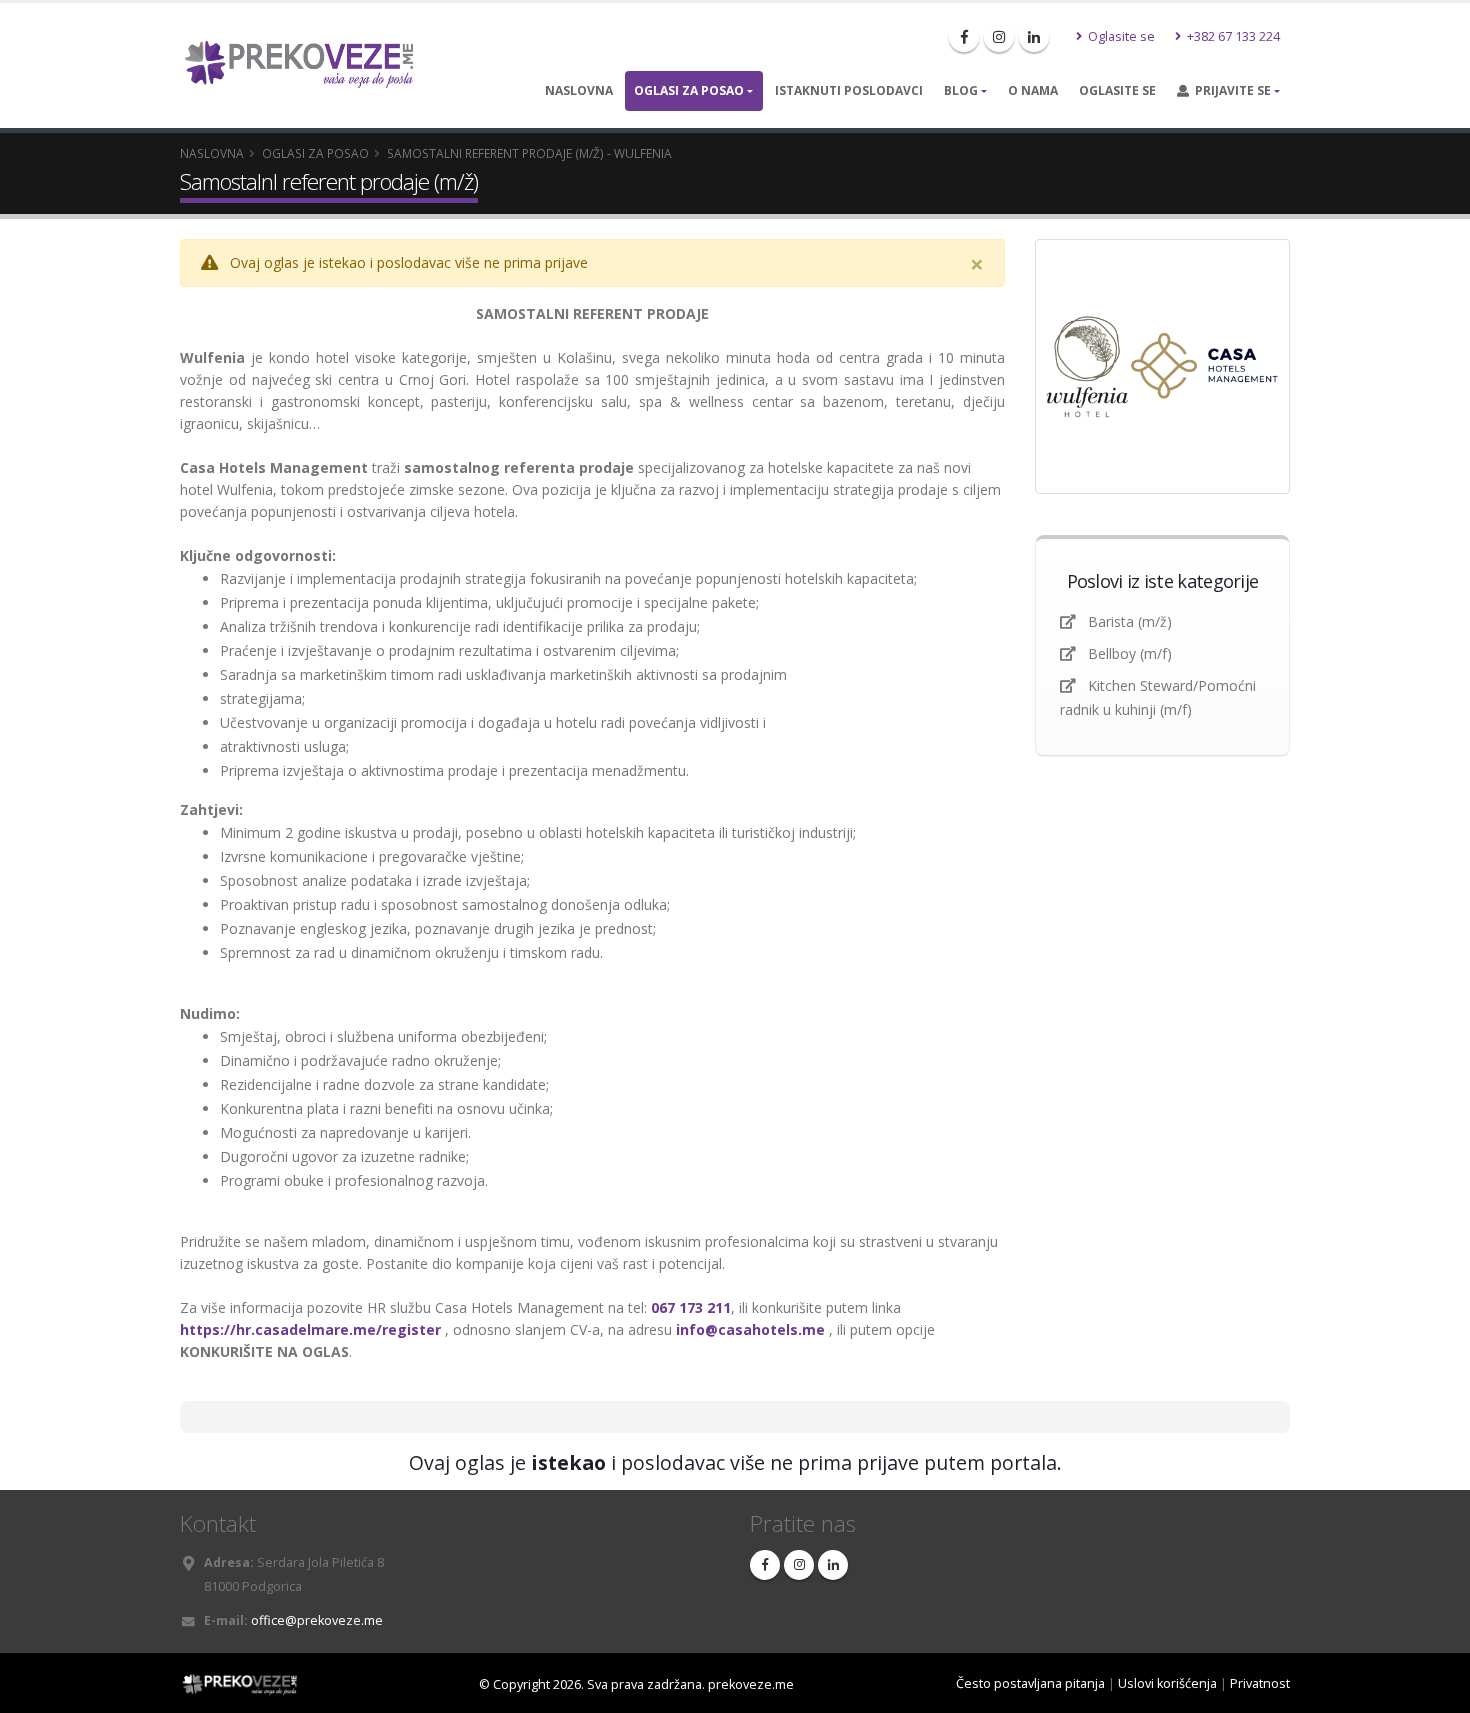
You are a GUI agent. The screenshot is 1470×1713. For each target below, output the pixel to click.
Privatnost (1260, 1683)
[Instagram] (999, 37)
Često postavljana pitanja (1030, 1683)
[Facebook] (964, 37)
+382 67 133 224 (1232, 36)
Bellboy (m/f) (1130, 653)
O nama (1033, 90)
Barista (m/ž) (1130, 621)
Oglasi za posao (689, 90)
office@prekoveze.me (317, 1620)
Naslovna (579, 90)
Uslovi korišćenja (1167, 1683)
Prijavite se (1230, 90)
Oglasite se (1120, 36)
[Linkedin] (1034, 37)
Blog (961, 90)
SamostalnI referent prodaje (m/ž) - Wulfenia (529, 153)
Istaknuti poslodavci (849, 90)
